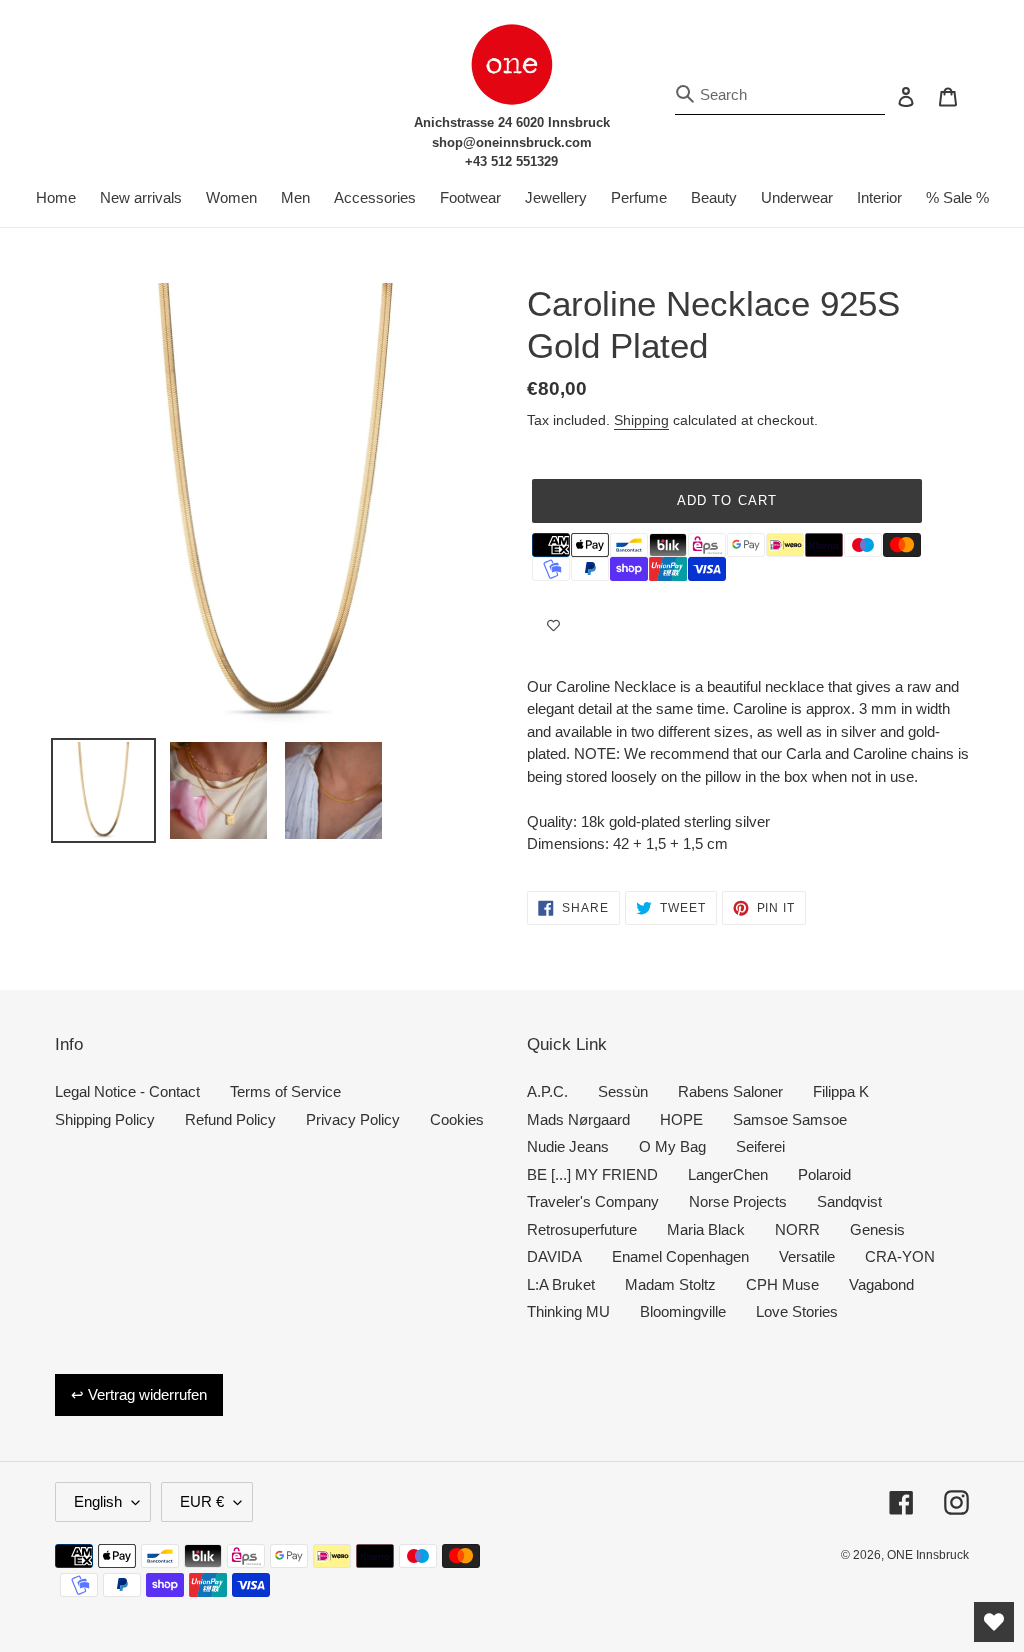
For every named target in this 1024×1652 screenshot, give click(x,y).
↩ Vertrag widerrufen (139, 1394)
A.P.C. (547, 1091)
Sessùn (623, 1091)
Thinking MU (568, 1311)
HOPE (681, 1119)
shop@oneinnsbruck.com (512, 142)
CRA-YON (900, 1256)
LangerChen (728, 1174)
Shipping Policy (105, 1119)
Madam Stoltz (670, 1284)
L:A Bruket (561, 1284)
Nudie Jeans (568, 1146)
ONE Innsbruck (928, 1555)
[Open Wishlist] (994, 1622)
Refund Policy (230, 1119)
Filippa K (841, 1091)
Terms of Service (285, 1091)
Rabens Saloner (730, 1091)
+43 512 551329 (511, 161)
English (98, 1501)
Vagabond (881, 1284)
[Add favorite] (553, 626)
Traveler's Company (593, 1201)
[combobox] (780, 95)
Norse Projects (738, 1201)
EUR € (202, 1501)
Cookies (457, 1119)
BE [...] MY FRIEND (592, 1174)
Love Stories (797, 1311)
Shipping (641, 420)
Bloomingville (683, 1311)
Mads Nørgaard (578, 1119)
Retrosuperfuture (582, 1229)
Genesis (877, 1229)
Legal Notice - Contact (127, 1091)
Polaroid (824, 1174)
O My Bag (672, 1146)
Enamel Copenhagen (680, 1256)
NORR (797, 1229)
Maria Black (706, 1229)
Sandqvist (849, 1201)
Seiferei (760, 1146)
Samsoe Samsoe (790, 1119)
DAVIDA (554, 1256)
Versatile (807, 1256)
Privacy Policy (353, 1119)
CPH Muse (782, 1284)
